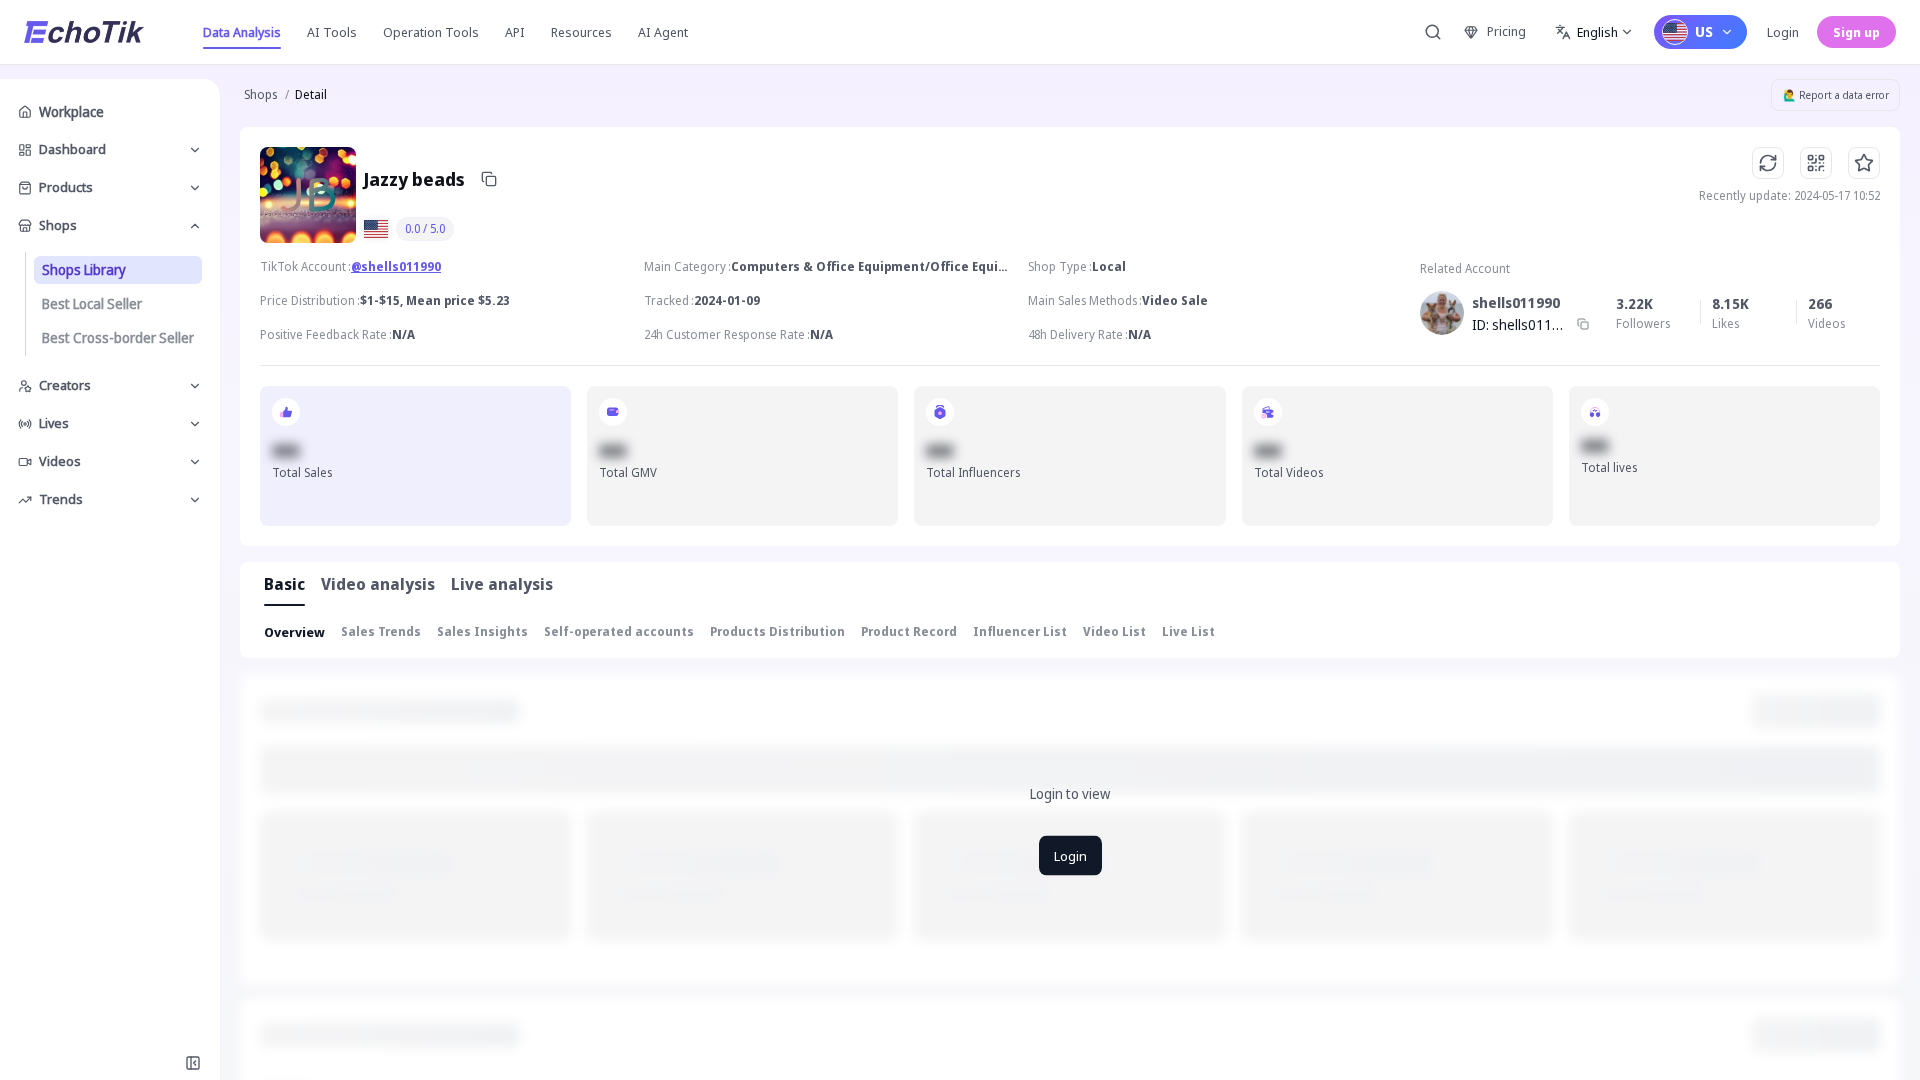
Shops (260, 94)
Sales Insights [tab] (482, 631)
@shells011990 (396, 266)
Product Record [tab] (909, 631)
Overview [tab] (294, 632)
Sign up (1856, 32)
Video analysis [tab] (378, 584)
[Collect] (1864, 163)
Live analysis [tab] (502, 584)
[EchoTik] (84, 32)
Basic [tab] (284, 584)
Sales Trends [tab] (381, 631)
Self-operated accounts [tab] (619, 631)
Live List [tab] (1188, 631)
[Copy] (489, 179)
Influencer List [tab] (1020, 631)
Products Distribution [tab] (777, 631)
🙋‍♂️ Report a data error (1836, 95)
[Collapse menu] (193, 1063)
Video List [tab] (1114, 631)
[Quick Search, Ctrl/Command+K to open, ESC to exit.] (1433, 32)
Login (1783, 32)
